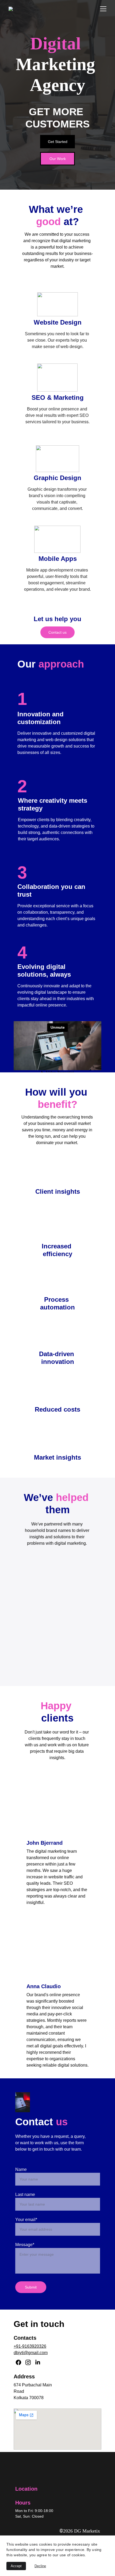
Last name (25, 2194)
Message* (25, 2245)
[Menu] (103, 9)
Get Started (58, 142)
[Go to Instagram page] (28, 2362)
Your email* (26, 2220)
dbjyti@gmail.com (31, 2353)
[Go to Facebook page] (18, 2362)
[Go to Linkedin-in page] (38, 2362)
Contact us (57, 632)
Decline (40, 2566)
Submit (31, 2287)
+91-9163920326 (30, 2346)
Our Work (58, 159)
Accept (16, 2566)
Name (21, 2169)
